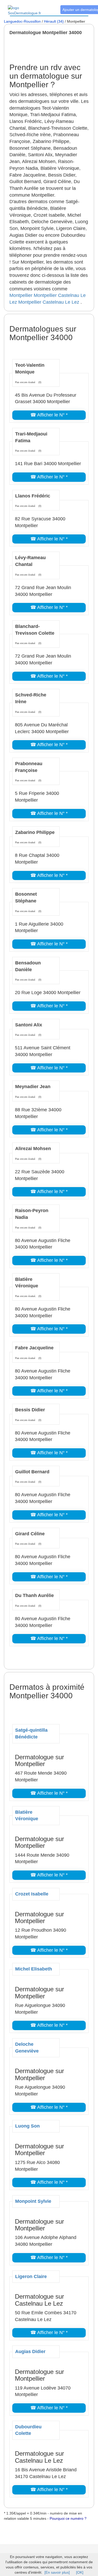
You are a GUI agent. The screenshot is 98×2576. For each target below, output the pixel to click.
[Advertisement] (54, 49)
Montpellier (21, 295)
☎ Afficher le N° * (49, 415)
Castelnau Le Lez (61, 302)
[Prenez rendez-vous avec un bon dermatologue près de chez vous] (30, 8)
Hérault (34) (54, 21)
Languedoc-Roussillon (22, 21)
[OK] (80, 2572)
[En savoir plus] (57, 2572)
